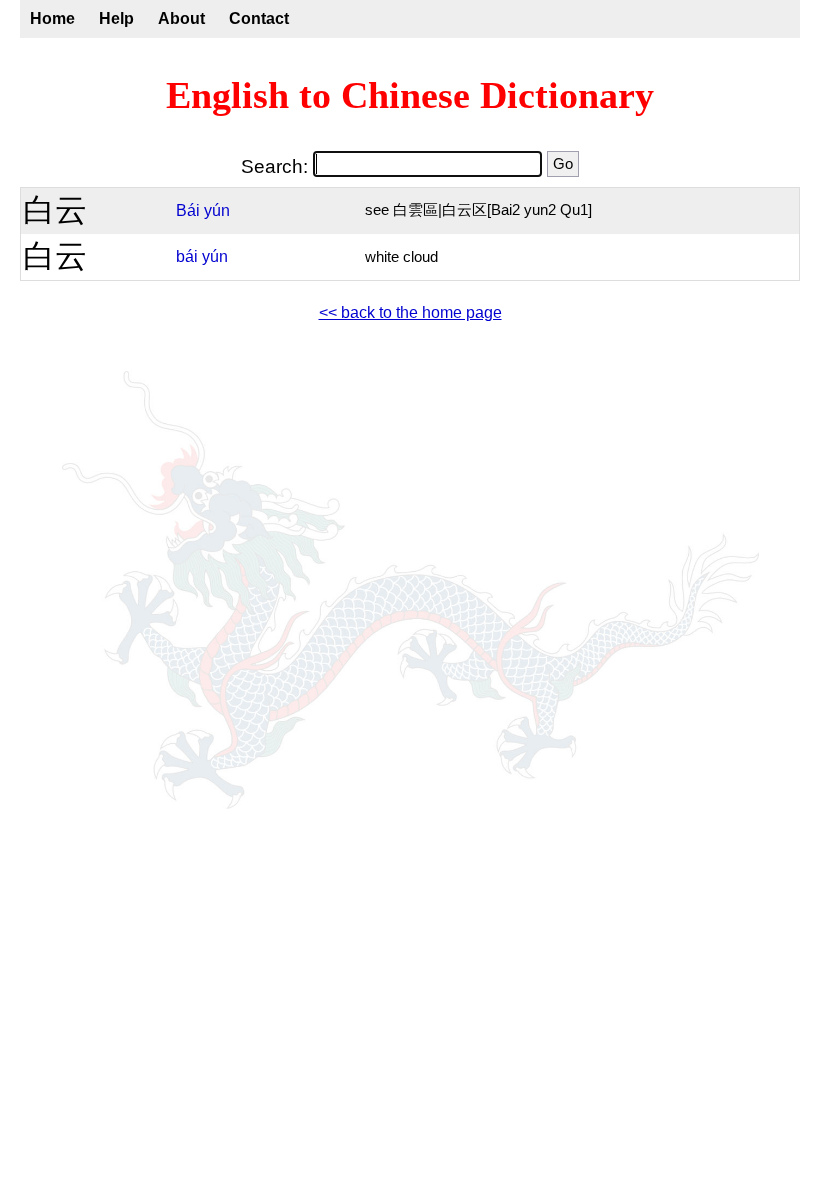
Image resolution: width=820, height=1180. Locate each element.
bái (187, 256)
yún (217, 210)
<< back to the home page (410, 312)
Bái (188, 210)
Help (116, 18)
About (181, 18)
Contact (259, 18)
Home (52, 18)
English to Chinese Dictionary (410, 95)
